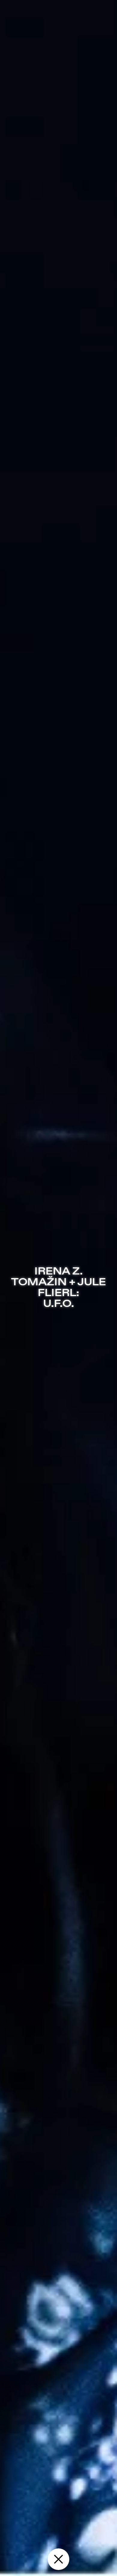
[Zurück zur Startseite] (58, 2559)
